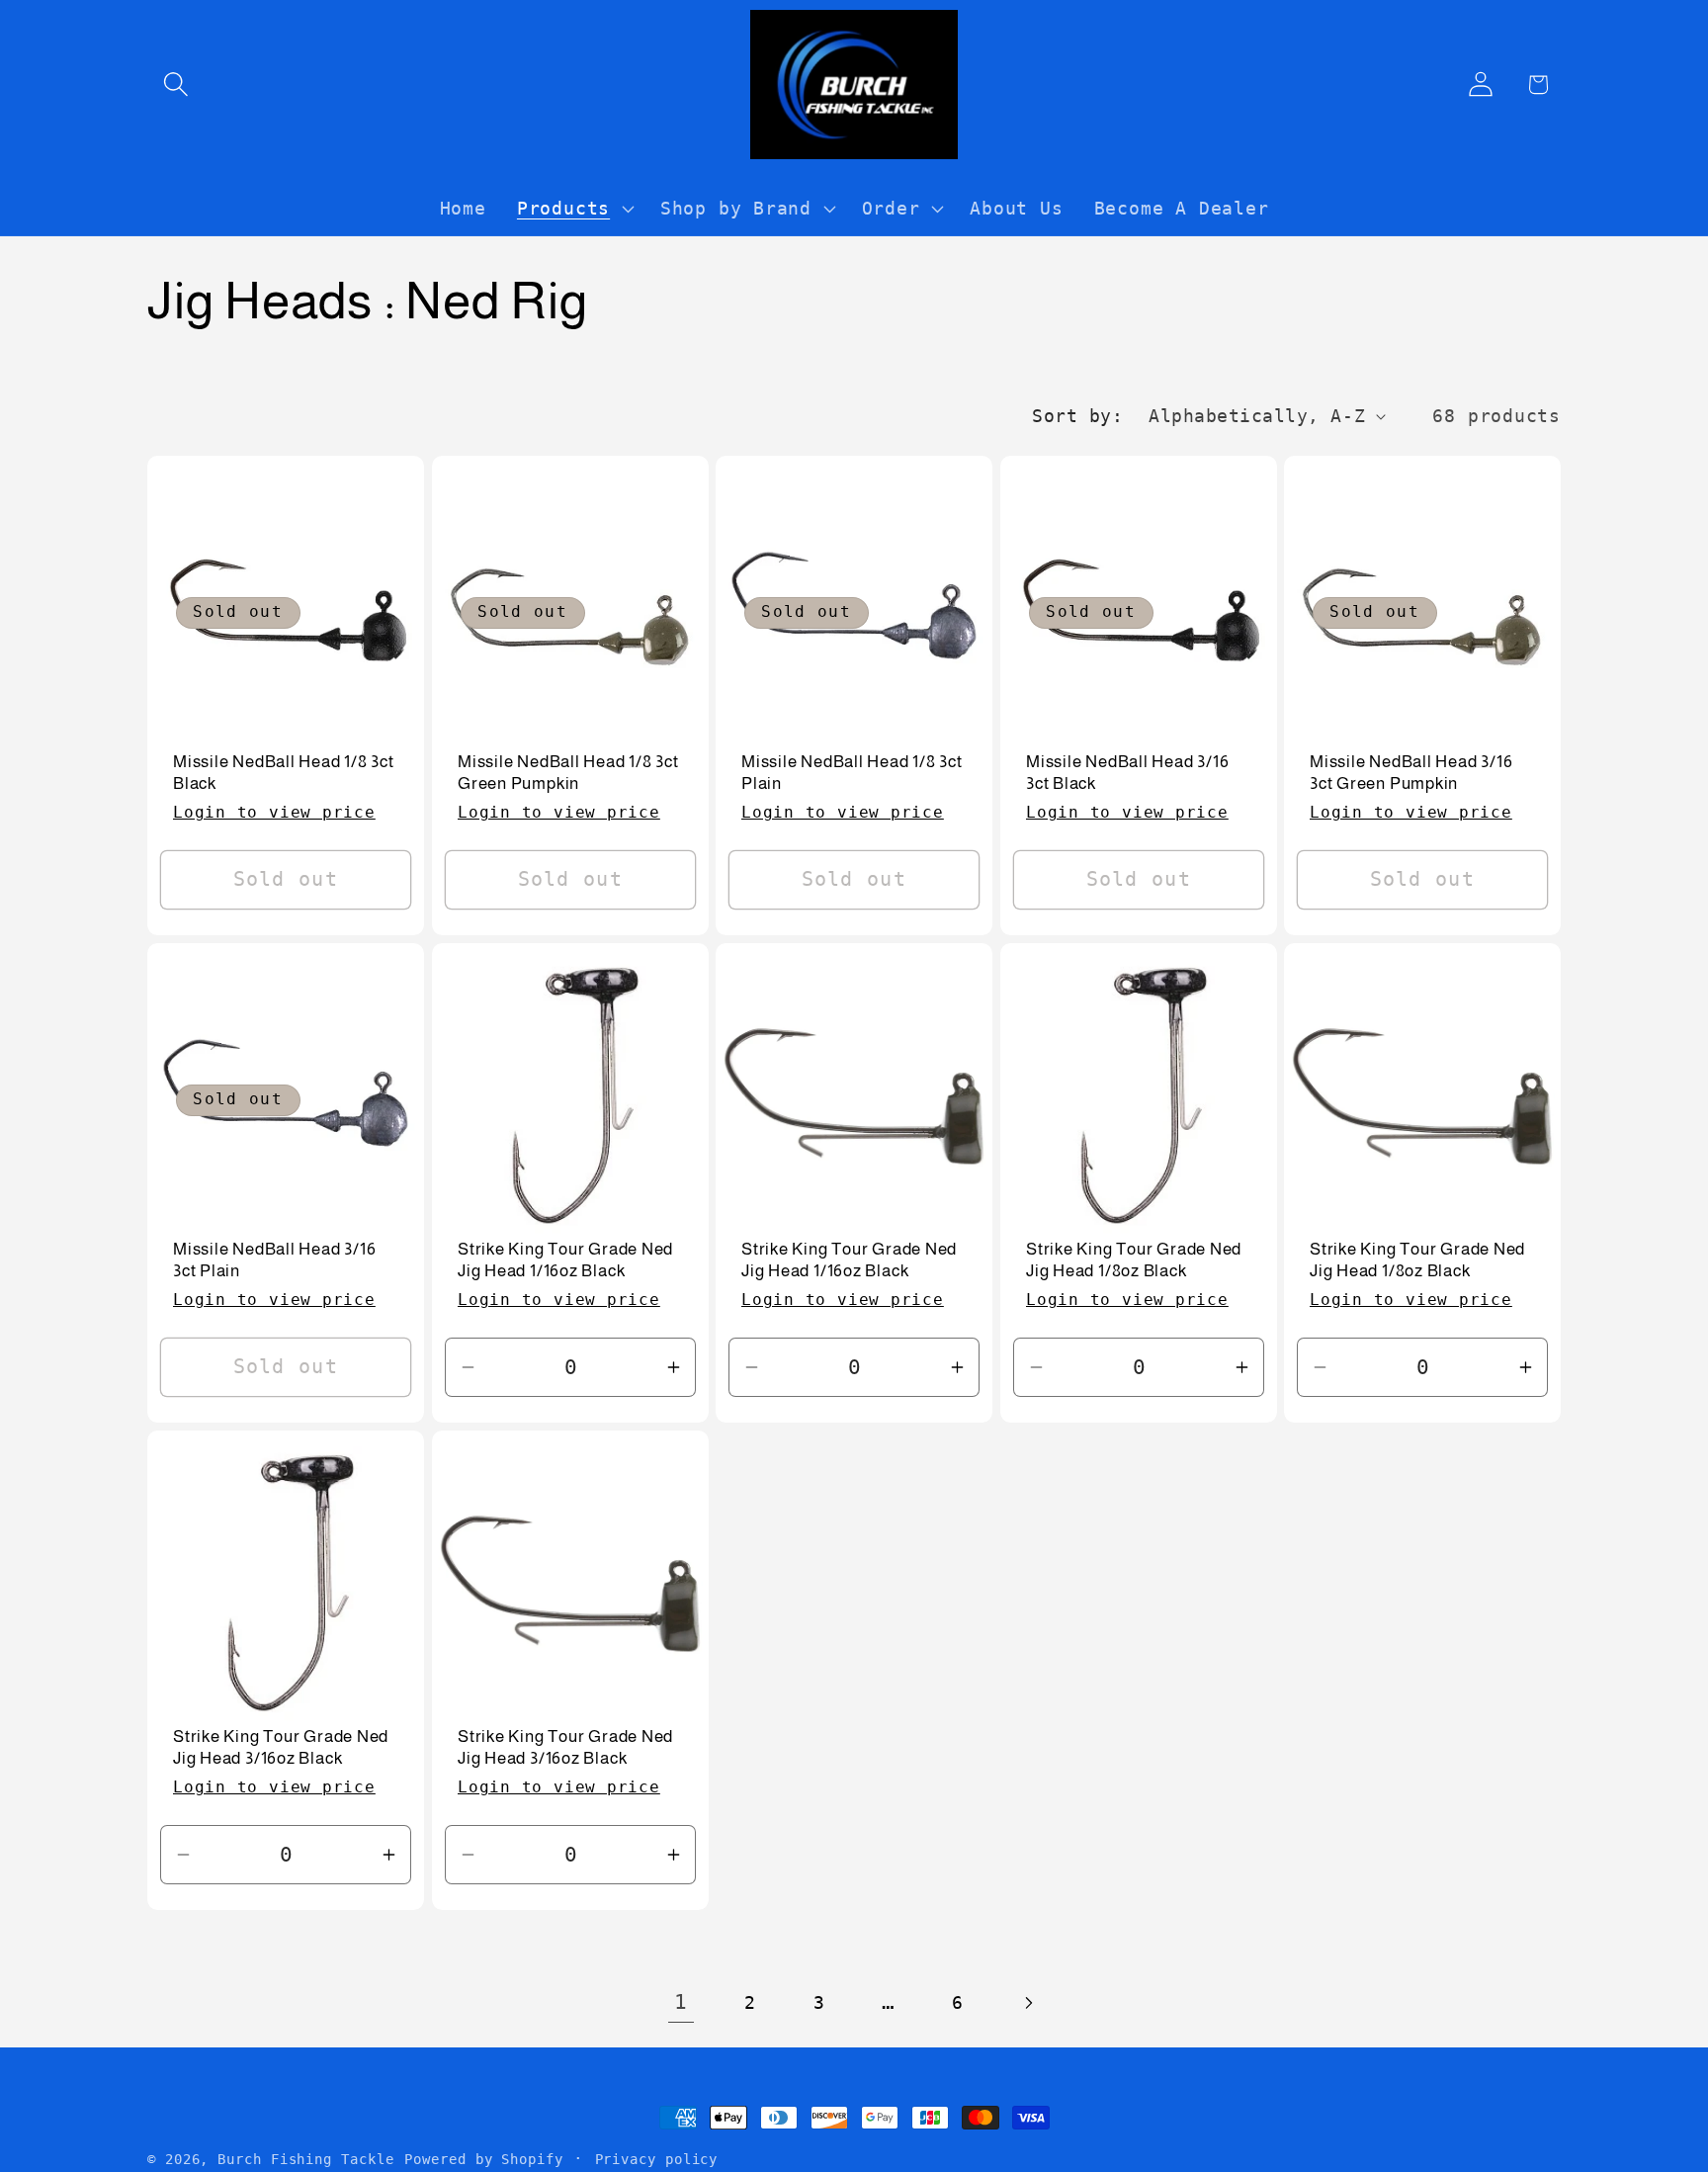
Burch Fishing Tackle (305, 2159)
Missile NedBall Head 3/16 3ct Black (1128, 773)
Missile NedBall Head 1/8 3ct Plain (852, 773)
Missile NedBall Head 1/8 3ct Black (284, 773)
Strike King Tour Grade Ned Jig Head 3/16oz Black (281, 1747)
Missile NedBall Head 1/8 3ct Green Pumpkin (568, 773)
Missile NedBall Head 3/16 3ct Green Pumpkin (1411, 773)
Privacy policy (657, 2159)
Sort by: (1077, 416)
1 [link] (681, 2002)
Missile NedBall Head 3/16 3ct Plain (275, 1260)
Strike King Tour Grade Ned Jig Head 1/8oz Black (1134, 1260)
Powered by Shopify (483, 2159)
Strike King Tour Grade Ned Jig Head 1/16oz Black (565, 1260)
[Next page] (1027, 2002)
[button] (175, 85)
